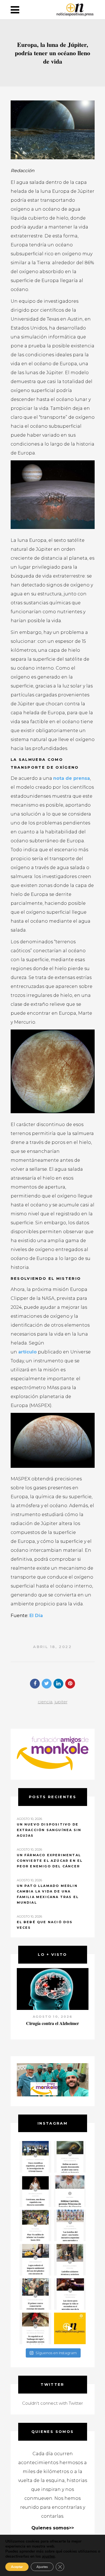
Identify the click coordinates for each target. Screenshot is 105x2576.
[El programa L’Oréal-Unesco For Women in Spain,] (35, 2157)
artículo (27, 1352)
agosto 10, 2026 (53, 2017)
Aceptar (17, 2567)
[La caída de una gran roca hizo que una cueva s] (70, 2157)
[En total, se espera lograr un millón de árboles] (35, 2225)
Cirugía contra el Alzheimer (53, 2023)
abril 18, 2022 (52, 1647)
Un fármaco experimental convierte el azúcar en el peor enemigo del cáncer (50, 1861)
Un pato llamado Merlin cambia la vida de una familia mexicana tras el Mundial (48, 1894)
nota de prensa (72, 778)
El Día (36, 1616)
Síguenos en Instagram (56, 2353)
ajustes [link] (48, 2556)
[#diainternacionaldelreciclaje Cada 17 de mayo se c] (70, 2225)
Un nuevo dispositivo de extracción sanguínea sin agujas (49, 1830)
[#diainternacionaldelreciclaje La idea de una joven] (70, 2260)
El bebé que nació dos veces (45, 1925)
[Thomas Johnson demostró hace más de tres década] (70, 2294)
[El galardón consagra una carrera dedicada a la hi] (70, 2191)
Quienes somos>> (53, 2528)
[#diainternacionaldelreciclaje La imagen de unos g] (35, 2294)
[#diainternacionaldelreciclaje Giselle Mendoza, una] (35, 2260)
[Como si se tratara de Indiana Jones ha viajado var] (35, 2328)
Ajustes (42, 2567)
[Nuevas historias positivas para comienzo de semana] (70, 2328)
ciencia (45, 1702)
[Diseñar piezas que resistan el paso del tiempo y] (35, 2191)
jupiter (61, 1702)
